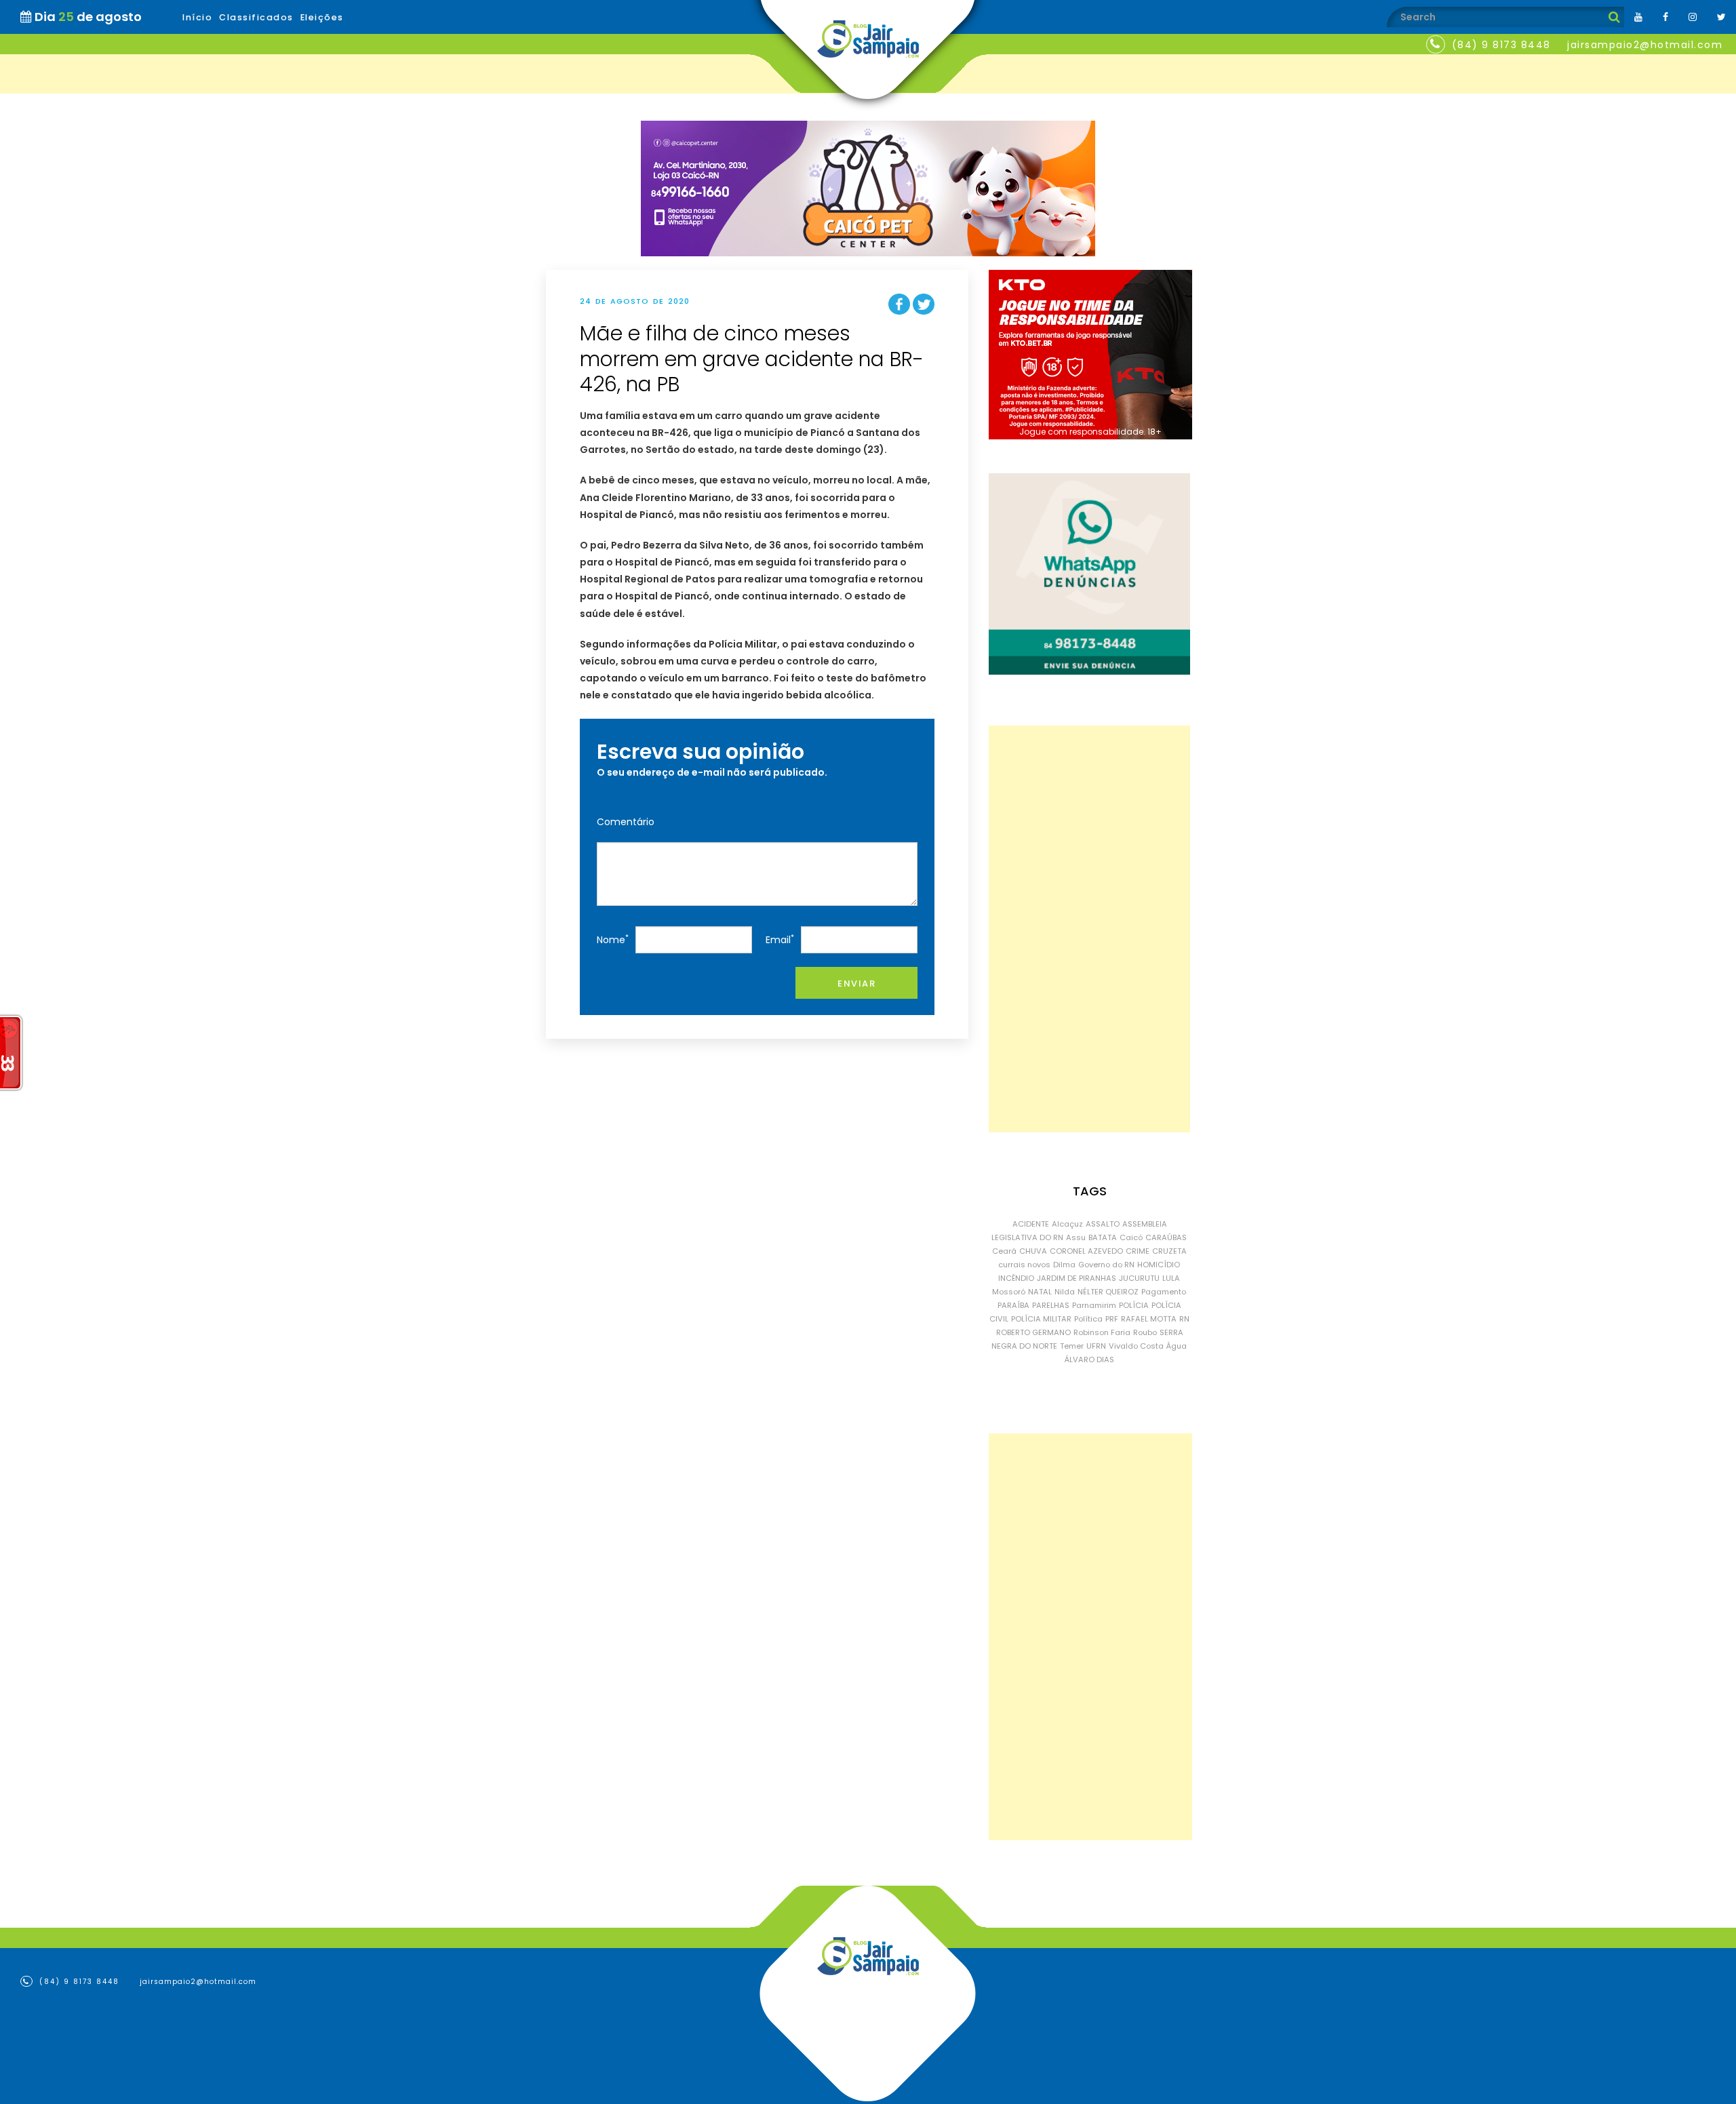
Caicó (1131, 1237)
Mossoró (1009, 1292)
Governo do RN (1106, 1265)
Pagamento (1164, 1292)
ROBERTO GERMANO (1033, 1332)
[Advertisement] (1089, 929)
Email (780, 939)
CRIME (1138, 1251)
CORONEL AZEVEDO (1086, 1251)
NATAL (1040, 1292)
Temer (1072, 1346)
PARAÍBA (1013, 1305)
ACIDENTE (1031, 1224)
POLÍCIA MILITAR (1041, 1319)
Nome (613, 939)
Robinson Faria (1102, 1332)
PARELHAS (1051, 1305)
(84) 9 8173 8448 (1501, 45)
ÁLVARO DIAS (1089, 1359)
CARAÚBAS (1166, 1237)
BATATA (1103, 1237)
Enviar (856, 984)
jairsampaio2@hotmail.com (1645, 45)
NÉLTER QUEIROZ (1108, 1292)
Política (1088, 1319)
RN (1184, 1319)
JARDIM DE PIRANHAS (1077, 1278)
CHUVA (1033, 1251)
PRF (1112, 1319)
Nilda (1065, 1292)
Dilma (1064, 1265)
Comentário (626, 822)
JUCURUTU (1139, 1278)
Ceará (1004, 1251)
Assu (1076, 1237)
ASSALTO (1103, 1224)
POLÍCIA (1134, 1305)
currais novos (1024, 1265)
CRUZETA (1169, 1251)
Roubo (1145, 1332)
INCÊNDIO (1016, 1278)
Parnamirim (1094, 1305)
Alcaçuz (1067, 1224)
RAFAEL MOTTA (1149, 1319)
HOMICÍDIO (1159, 1265)
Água (1177, 1346)
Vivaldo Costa (1136, 1346)
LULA (1171, 1278)
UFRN (1096, 1346)
